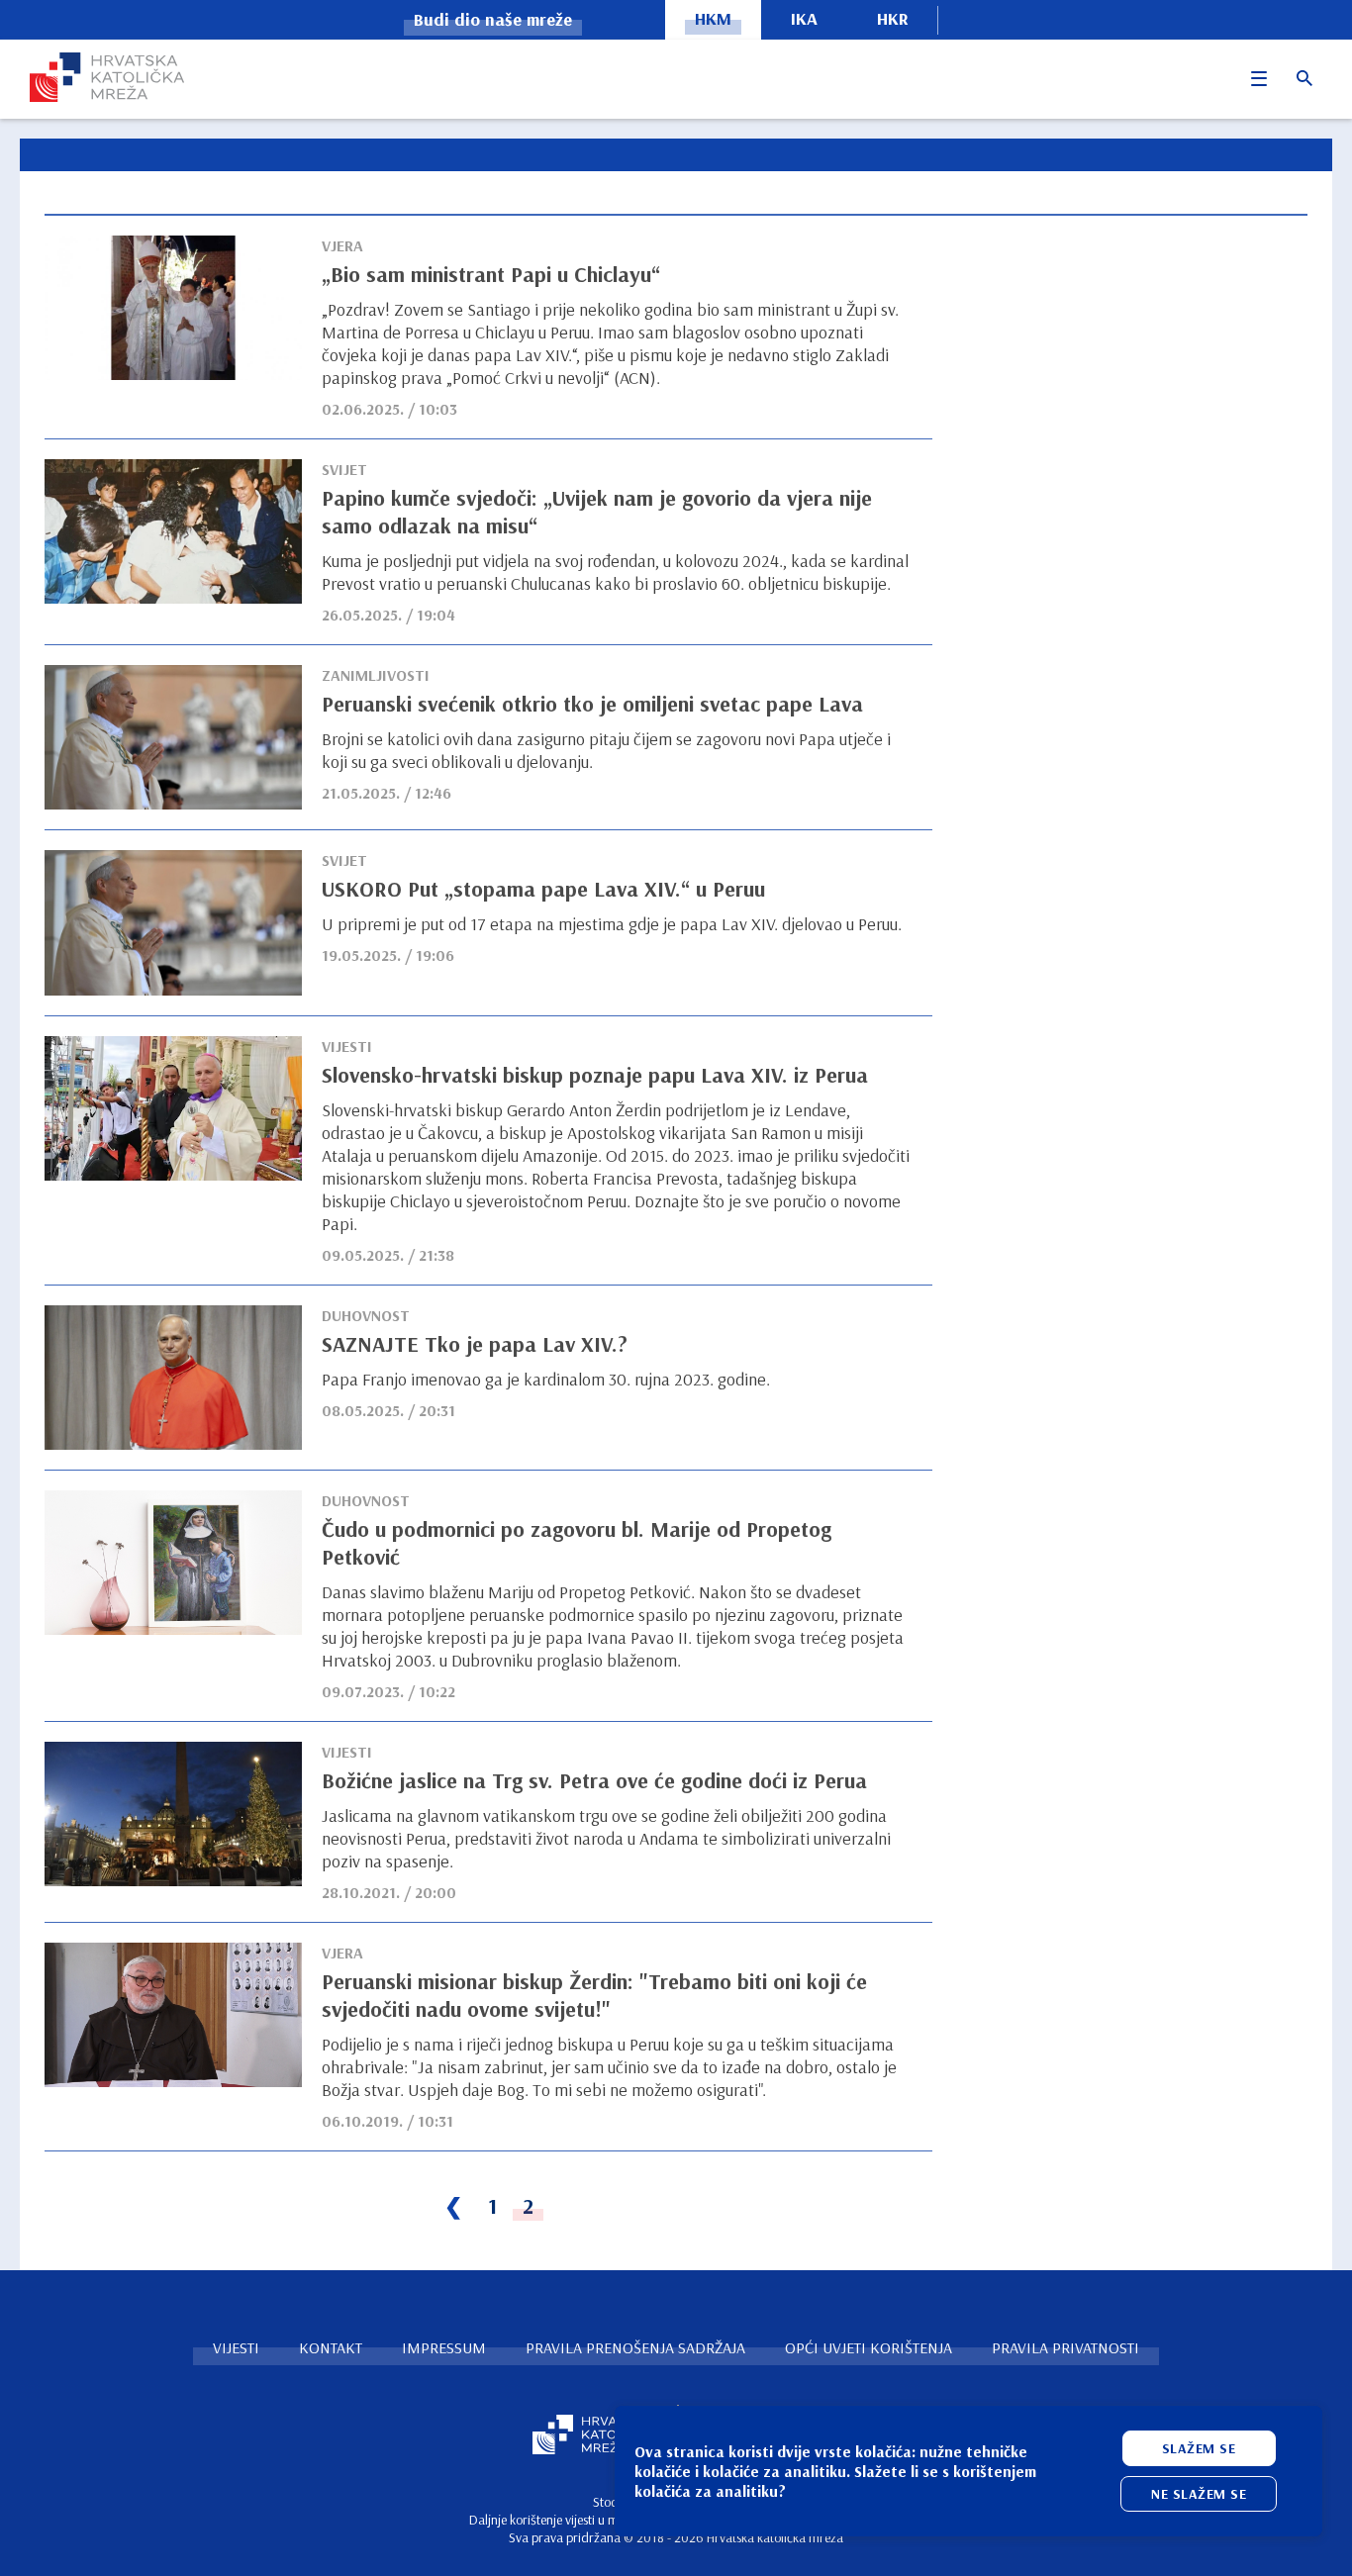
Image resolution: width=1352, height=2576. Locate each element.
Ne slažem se (1199, 2494)
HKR (893, 18)
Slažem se (1199, 2448)
